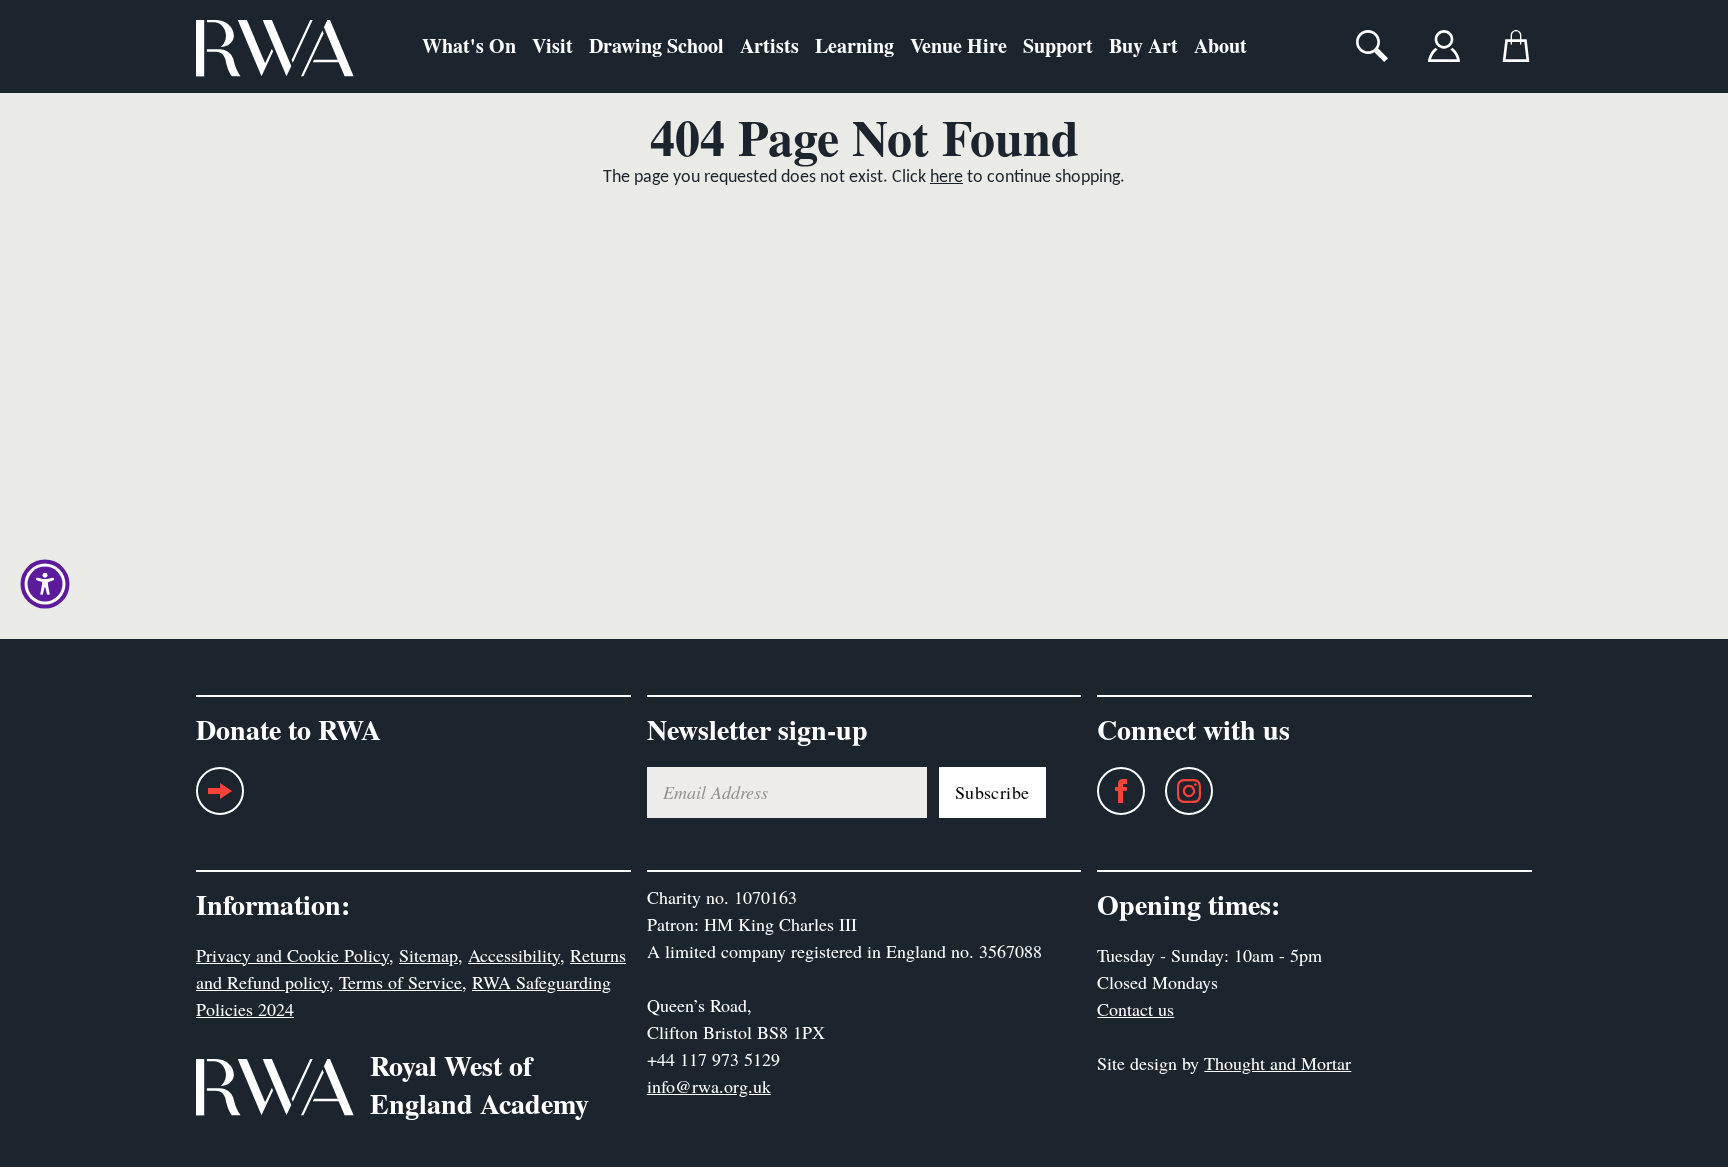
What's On (469, 45)
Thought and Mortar (1277, 1063)
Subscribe (992, 792)
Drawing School (656, 45)
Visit (552, 45)
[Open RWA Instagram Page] (1179, 791)
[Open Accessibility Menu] (45, 584)
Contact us (1135, 1009)
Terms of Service (400, 982)
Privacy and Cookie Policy (292, 955)
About (1220, 45)
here (946, 177)
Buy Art (1143, 45)
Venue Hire (958, 45)
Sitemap (428, 955)
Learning (854, 45)
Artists (769, 45)
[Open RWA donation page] (220, 798)
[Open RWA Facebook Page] (1111, 791)
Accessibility (514, 955)
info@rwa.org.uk (709, 1086)
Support (1058, 45)
